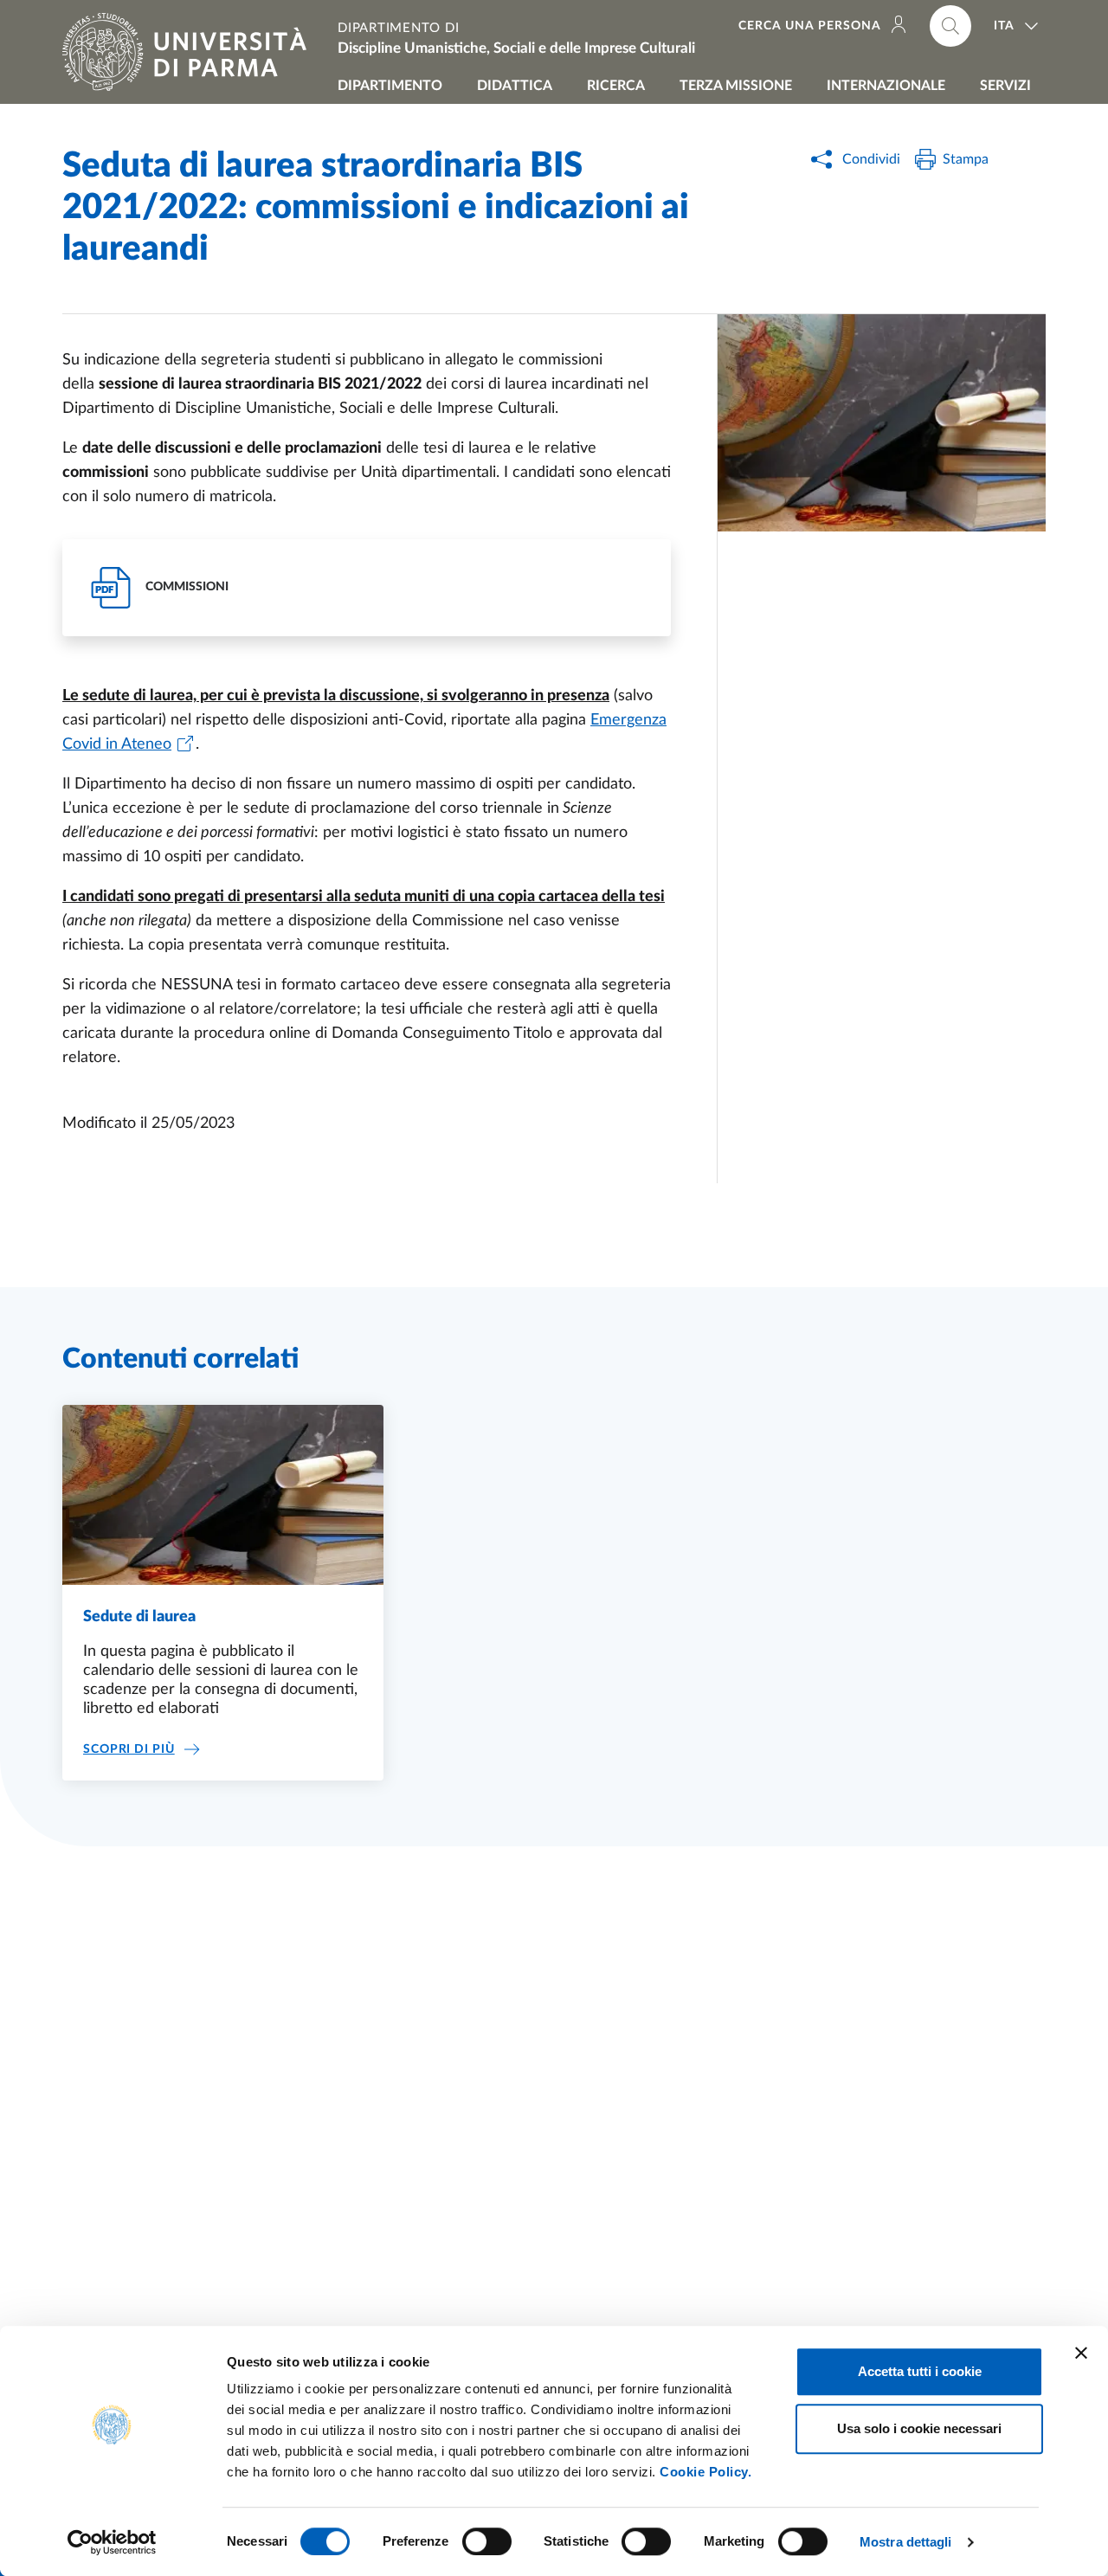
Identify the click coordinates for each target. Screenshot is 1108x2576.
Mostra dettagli (906, 2542)
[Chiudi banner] (1081, 2353)
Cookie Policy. (705, 2472)
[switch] (487, 2541)
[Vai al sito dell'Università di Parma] (191, 52)
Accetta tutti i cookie (920, 2371)
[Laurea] (882, 423)
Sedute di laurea (139, 1617)
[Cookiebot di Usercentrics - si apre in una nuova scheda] (112, 2542)
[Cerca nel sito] (950, 26)
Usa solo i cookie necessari (919, 2428)
